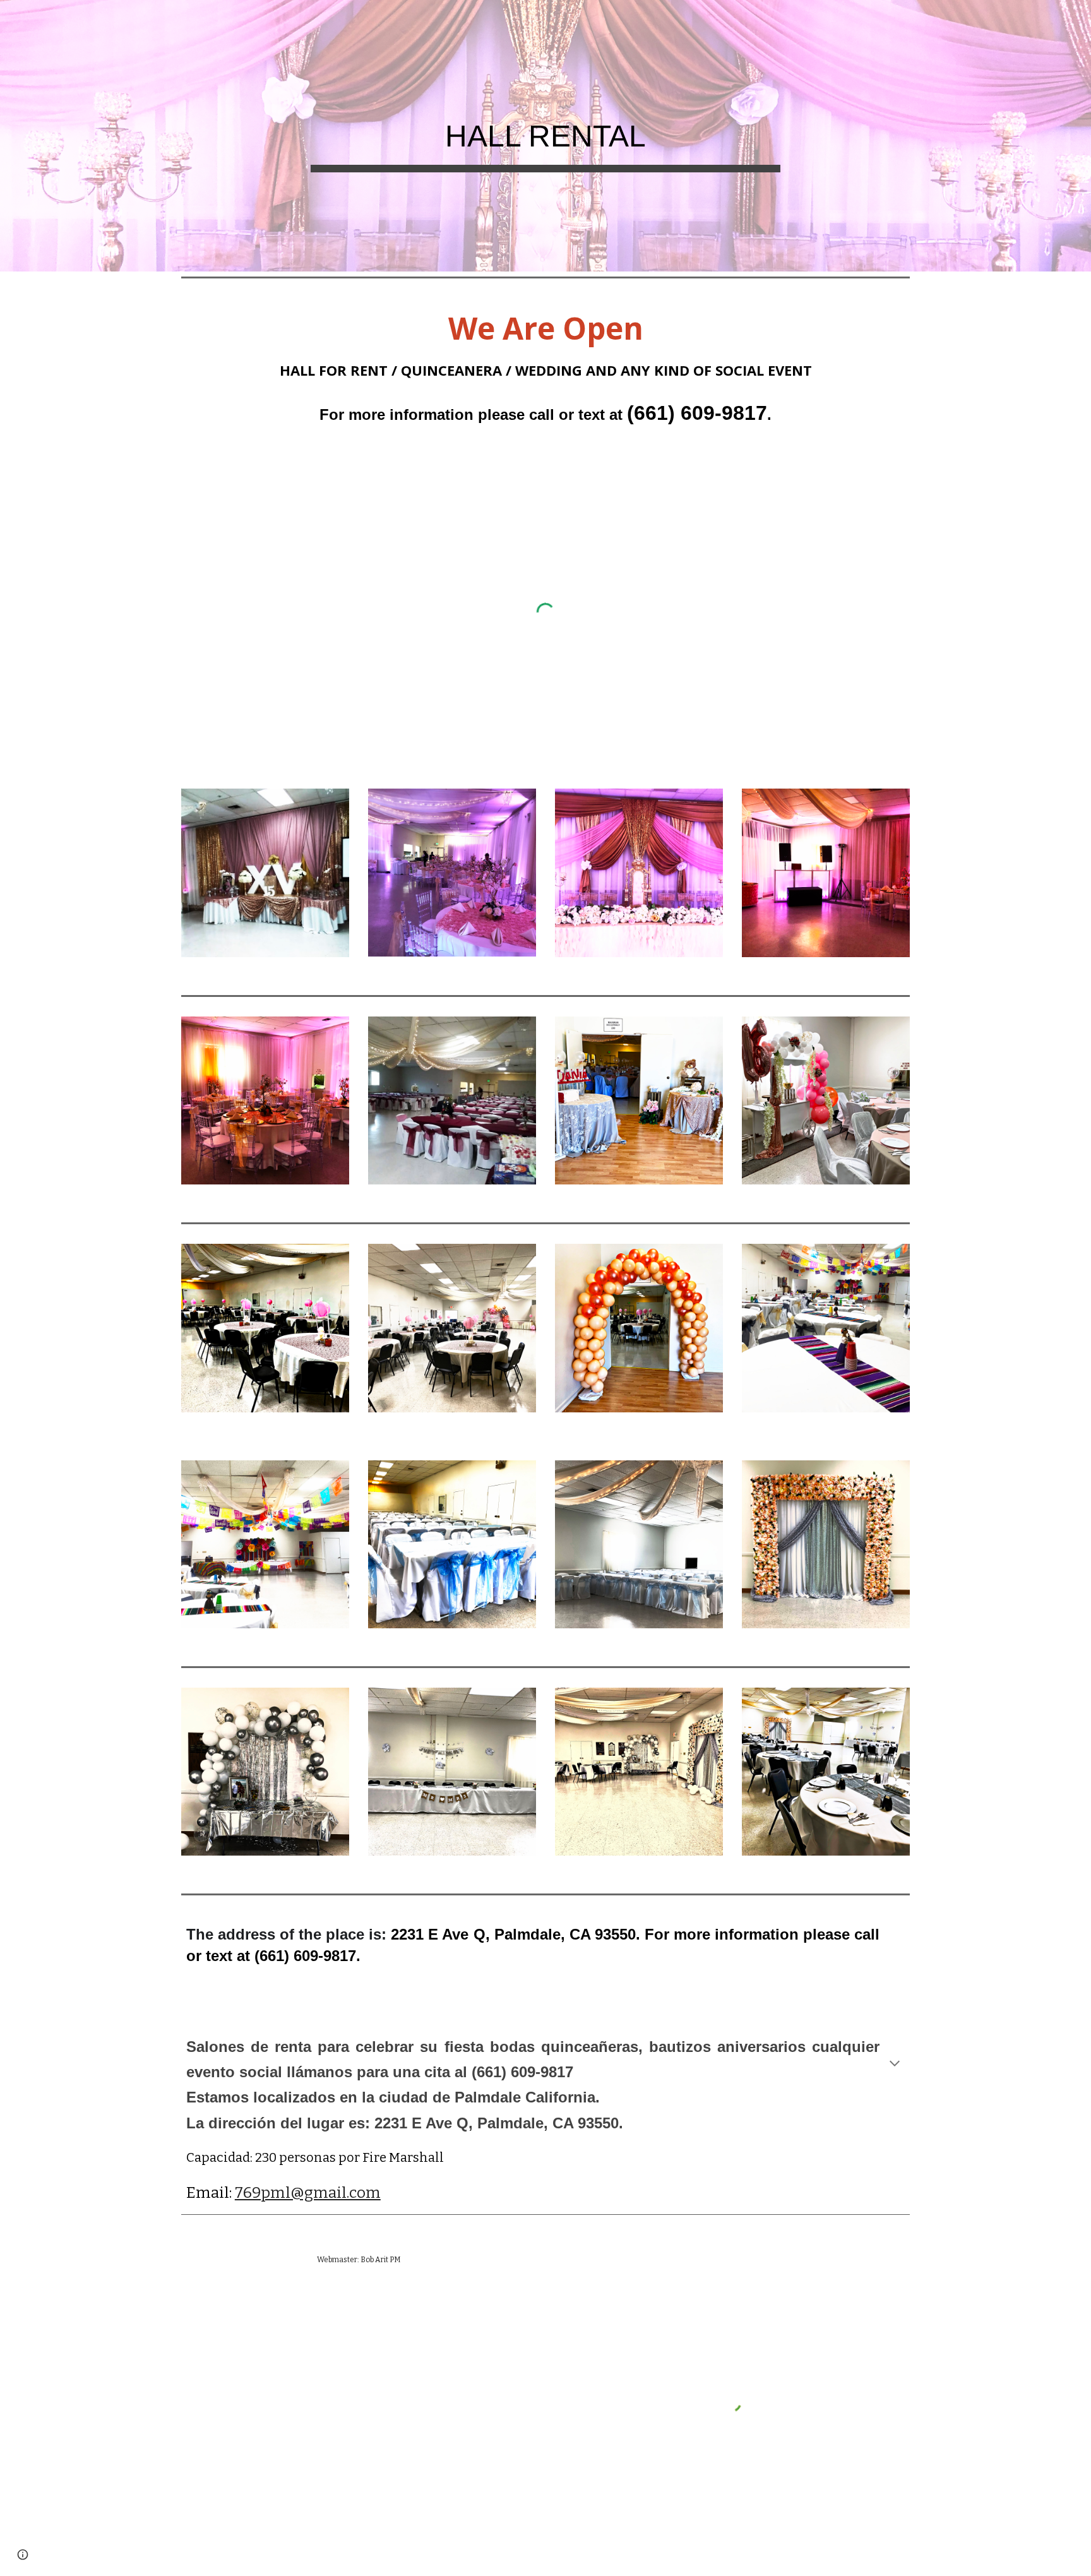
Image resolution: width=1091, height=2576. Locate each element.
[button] (895, 2065)
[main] (545, 136)
